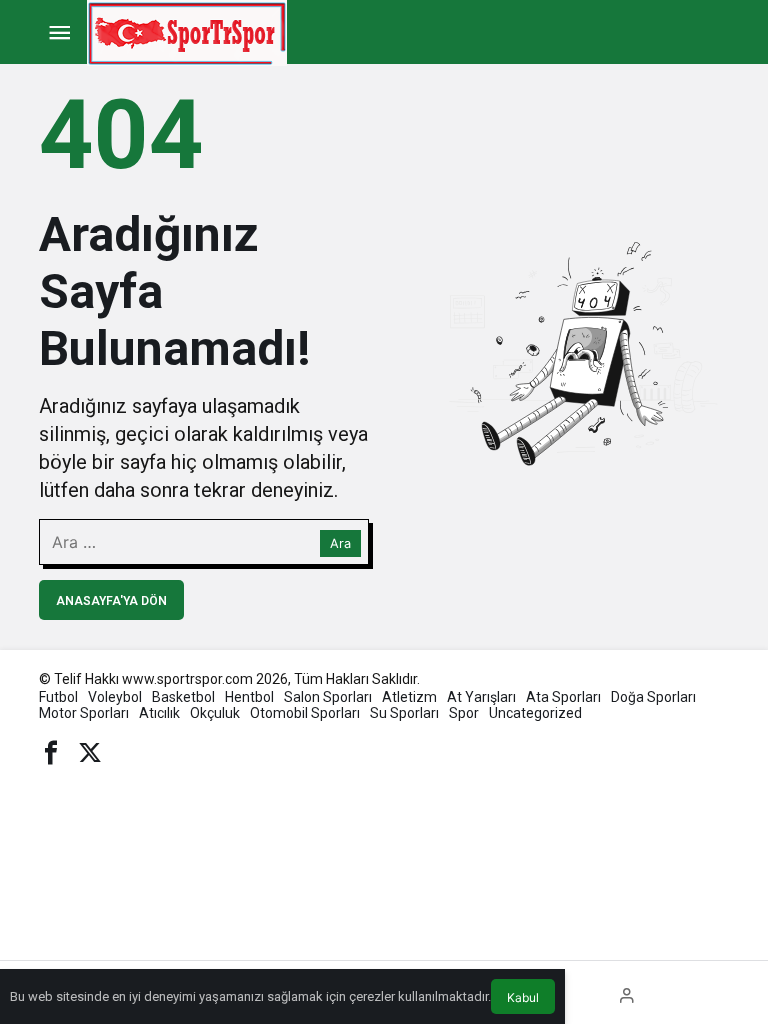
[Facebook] (51, 751)
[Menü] (59, 33)
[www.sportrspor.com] (187, 31)
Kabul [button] (523, 997)
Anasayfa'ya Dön (111, 601)
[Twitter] (90, 751)
